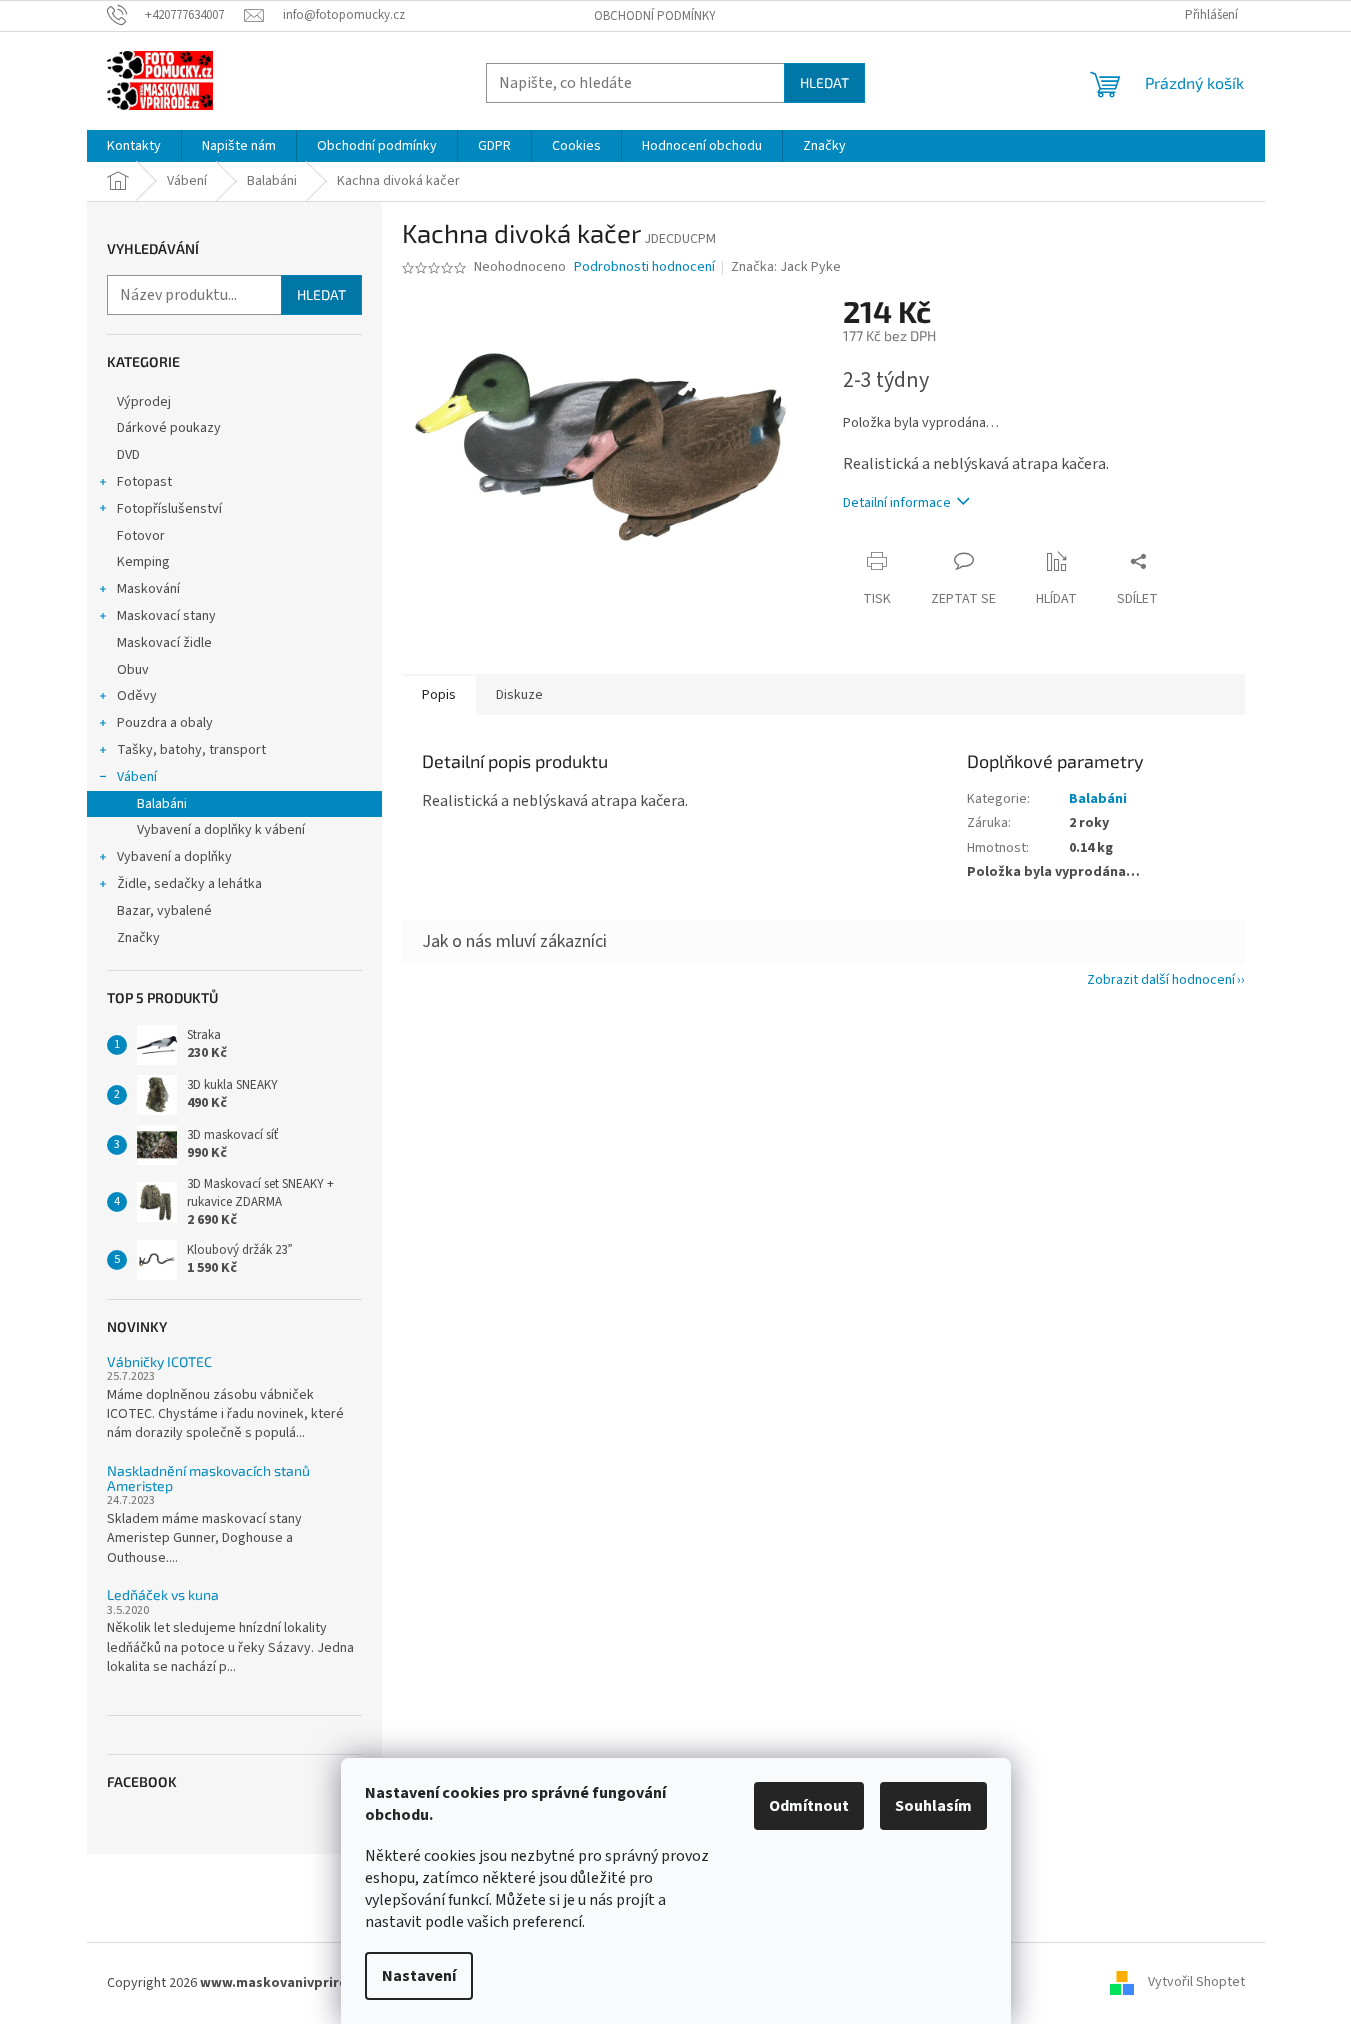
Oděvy (137, 696)
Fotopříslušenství (169, 509)
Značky (138, 938)
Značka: (786, 267)
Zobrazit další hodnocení (1161, 980)
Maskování (148, 589)
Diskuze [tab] (519, 695)
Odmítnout (809, 1806)
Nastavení (419, 1976)
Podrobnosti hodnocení (644, 267)
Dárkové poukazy (169, 428)
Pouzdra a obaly (165, 723)
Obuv (133, 670)
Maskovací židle (164, 643)
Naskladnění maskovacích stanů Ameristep (208, 1478)
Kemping (143, 562)
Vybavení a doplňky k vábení (221, 830)
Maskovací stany (166, 616)
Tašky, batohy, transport (191, 750)
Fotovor (141, 536)
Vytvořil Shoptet (1196, 1983)
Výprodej (144, 402)
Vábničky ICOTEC (159, 1361)
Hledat (824, 82)
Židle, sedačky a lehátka (189, 884)
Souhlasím (933, 1806)
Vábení (137, 777)
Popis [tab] (439, 695)
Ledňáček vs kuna (163, 1594)
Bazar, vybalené (164, 911)
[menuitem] (134, 146)
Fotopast (144, 482)
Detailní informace (897, 503)
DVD (128, 455)
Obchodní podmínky (655, 16)
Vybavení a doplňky (174, 857)
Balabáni (162, 804)
